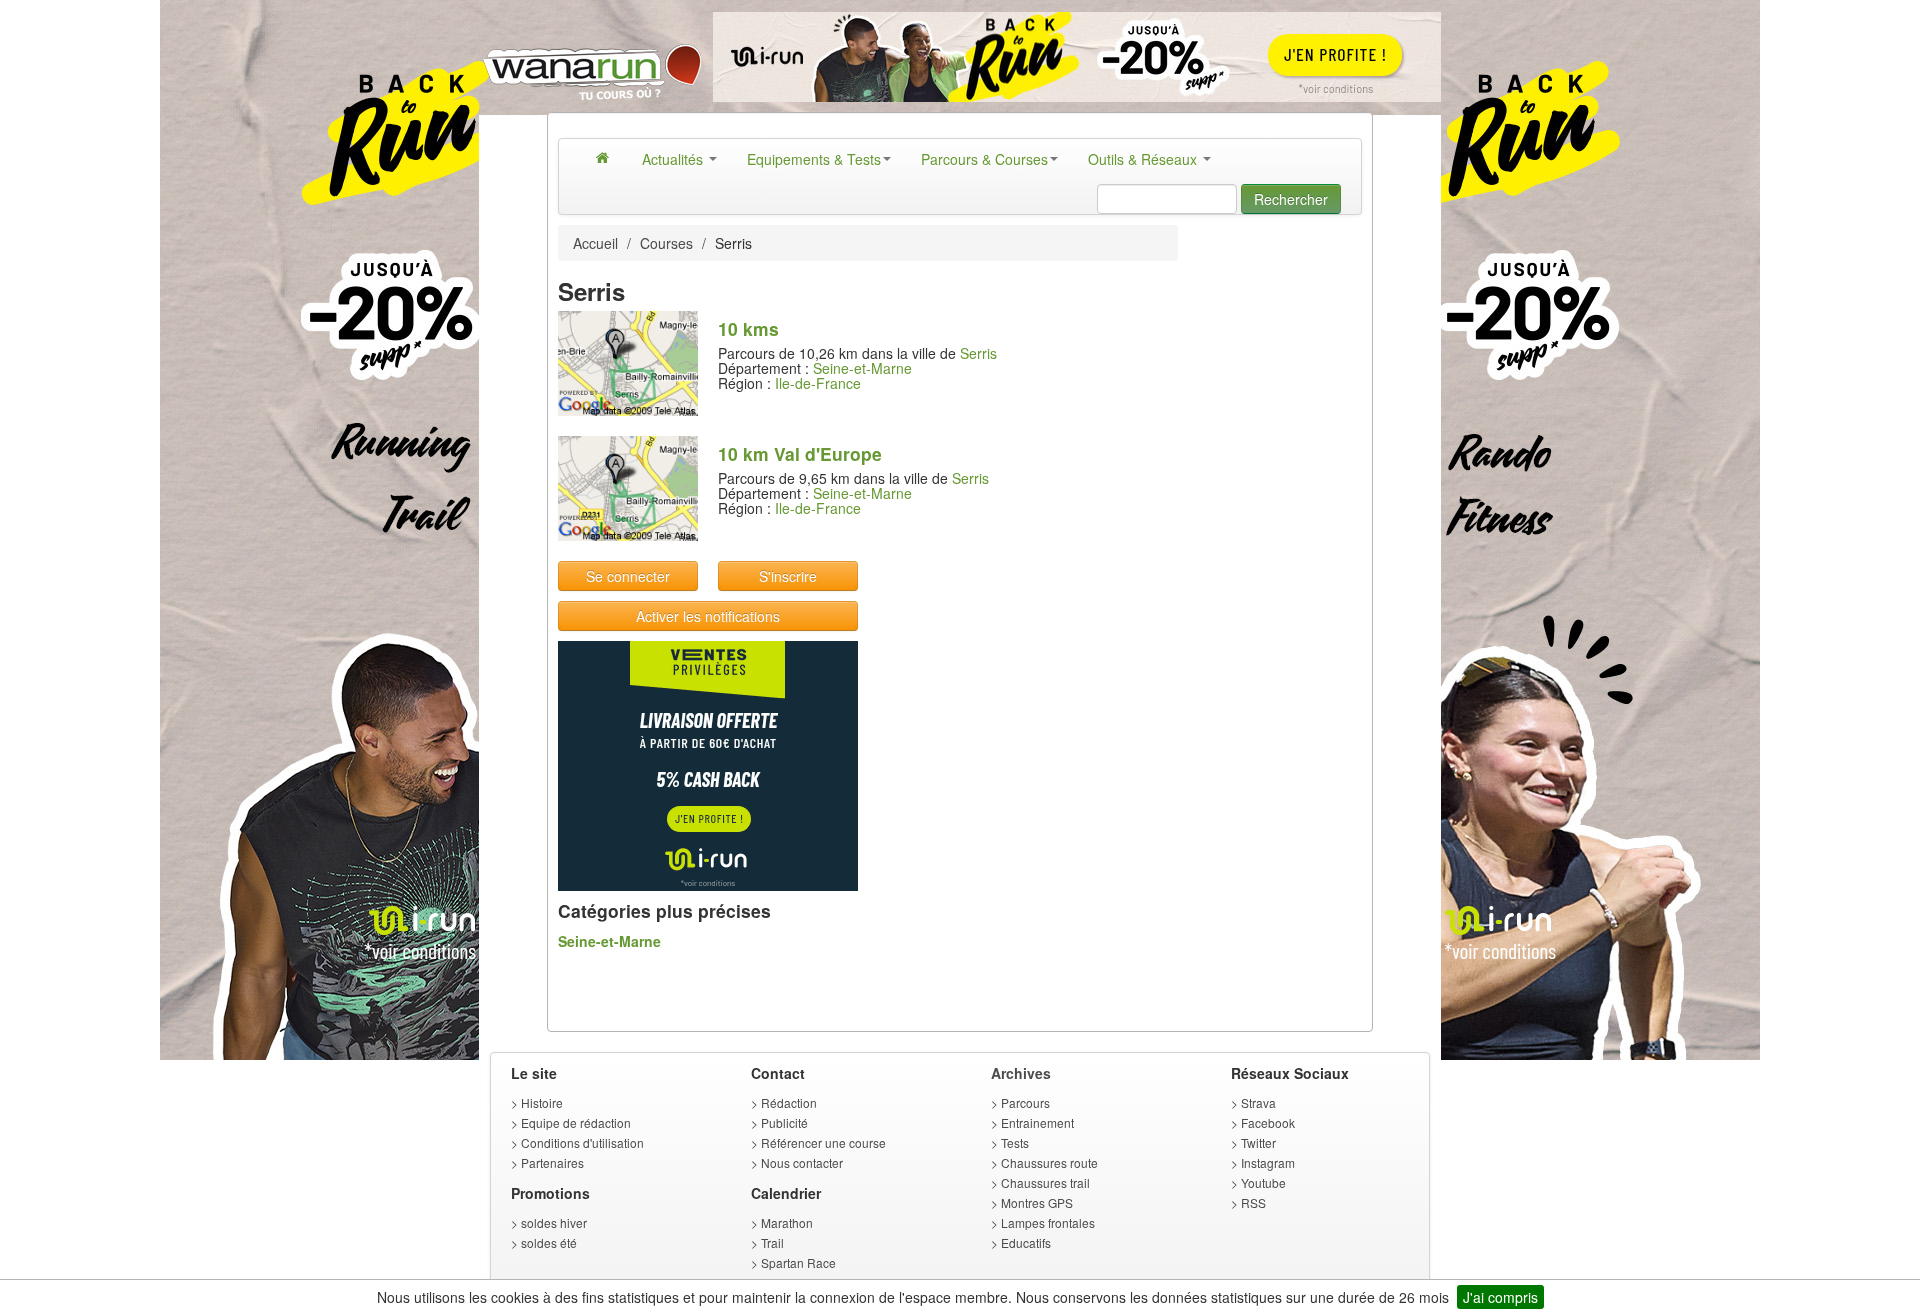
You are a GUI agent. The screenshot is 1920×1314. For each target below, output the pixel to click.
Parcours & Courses (984, 159)
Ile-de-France (818, 383)
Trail (772, 1242)
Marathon (787, 1222)
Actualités (674, 159)
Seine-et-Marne (862, 368)
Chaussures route (1049, 1162)
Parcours (1025, 1102)
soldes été (549, 1242)
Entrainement (1037, 1122)
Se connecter (628, 576)
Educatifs (1026, 1242)
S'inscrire (788, 576)
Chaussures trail (1045, 1182)
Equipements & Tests (814, 159)
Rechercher (1291, 199)
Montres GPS (1037, 1202)
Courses (666, 243)
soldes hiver (554, 1222)
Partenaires (552, 1162)
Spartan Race (798, 1262)
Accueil (595, 243)
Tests (1015, 1142)
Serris (978, 353)
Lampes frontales (1048, 1222)
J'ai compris (1500, 1297)
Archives (1021, 1073)
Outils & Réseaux (1144, 159)
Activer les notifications (708, 616)
